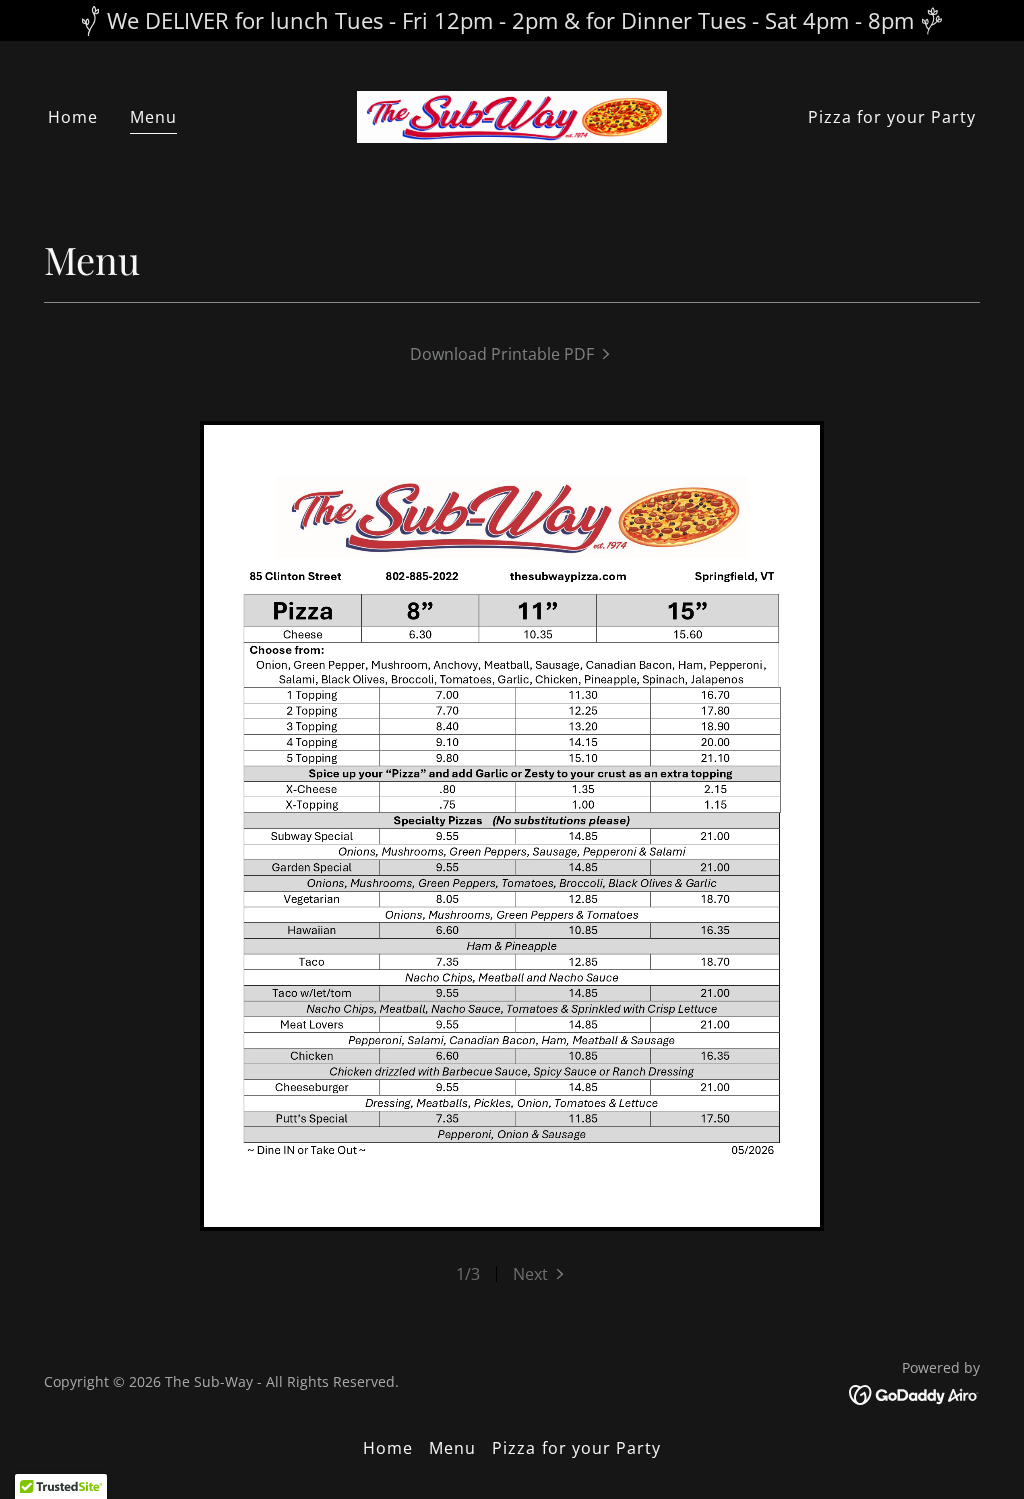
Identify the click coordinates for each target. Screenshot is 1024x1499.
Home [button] (388, 1448)
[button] (540, 1274)
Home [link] (73, 117)
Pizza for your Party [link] (892, 117)
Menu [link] (153, 117)
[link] (511, 115)
